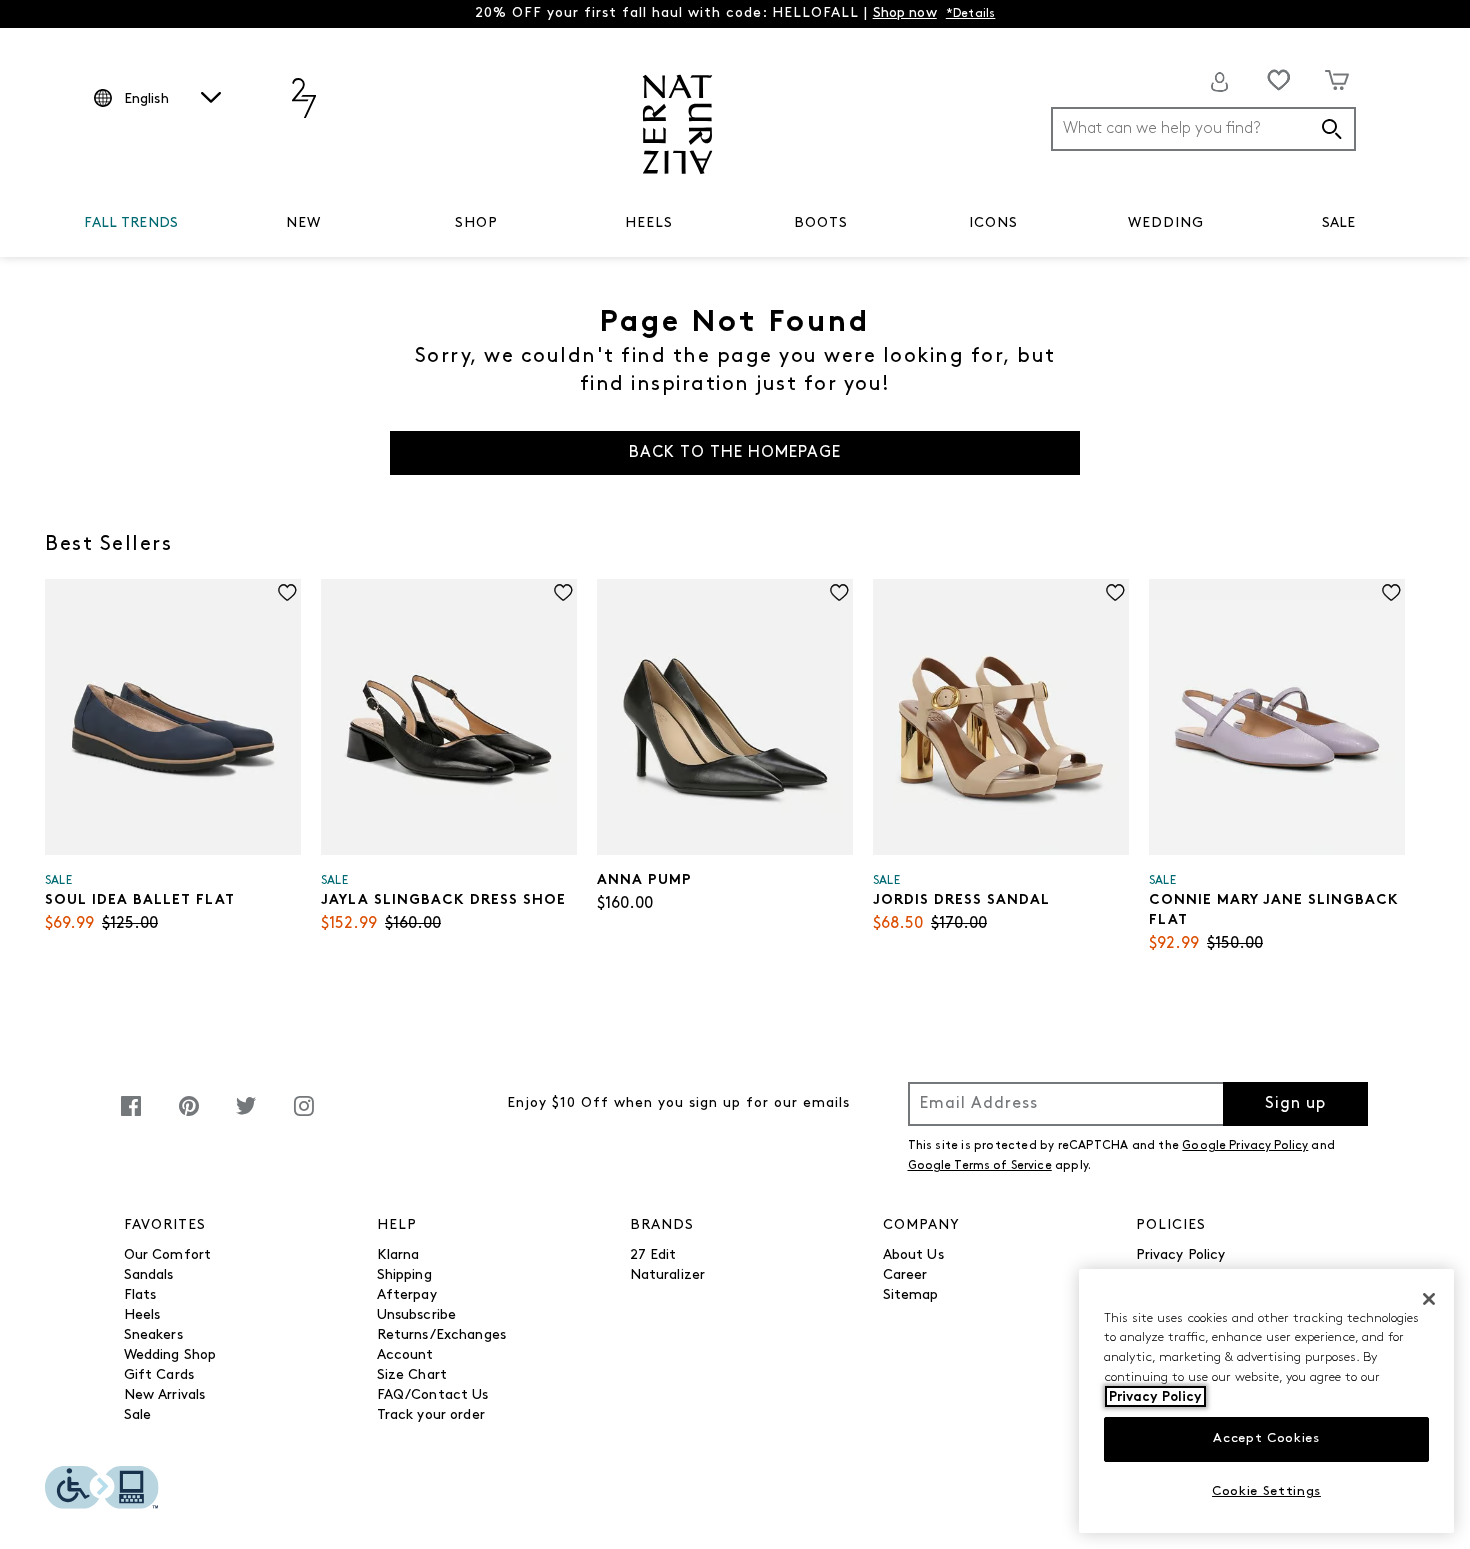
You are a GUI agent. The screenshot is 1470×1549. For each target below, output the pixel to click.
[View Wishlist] (1279, 80)
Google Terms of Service (980, 1166)
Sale (138, 1415)
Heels (142, 1315)
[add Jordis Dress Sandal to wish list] (1115, 592)
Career (905, 1275)
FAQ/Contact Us (433, 1395)
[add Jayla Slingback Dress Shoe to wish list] (563, 592)
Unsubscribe (417, 1315)
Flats (140, 1295)
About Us (913, 1255)
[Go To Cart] (1338, 80)
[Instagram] (304, 1116)
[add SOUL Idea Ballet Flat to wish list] (287, 592)
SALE (1339, 223)
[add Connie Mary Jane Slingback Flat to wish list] (1391, 592)
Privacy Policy (1181, 1255)
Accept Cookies (1266, 1438)
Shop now (905, 13)
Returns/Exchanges (441, 1335)
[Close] (1429, 1299)
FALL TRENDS (131, 223)
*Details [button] (971, 14)
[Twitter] (246, 1116)
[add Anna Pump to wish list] (839, 592)
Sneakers (153, 1335)
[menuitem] (131, 227)
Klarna (398, 1255)
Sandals (149, 1275)
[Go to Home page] (677, 124)
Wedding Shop (170, 1355)
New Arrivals (165, 1395)
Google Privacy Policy (1245, 1146)
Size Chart (412, 1375)
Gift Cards (159, 1375)
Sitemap (911, 1295)
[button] (188, 224)
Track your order (431, 1415)
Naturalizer (668, 1275)
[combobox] (1203, 129)
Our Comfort (168, 1255)
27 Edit (653, 1255)
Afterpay (407, 1295)
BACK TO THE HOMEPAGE (735, 453)
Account (405, 1355)
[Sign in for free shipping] (1220, 82)
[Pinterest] (189, 1116)
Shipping (404, 1275)
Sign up (1295, 1104)
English (146, 99)
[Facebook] (131, 1116)
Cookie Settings (1266, 1491)
